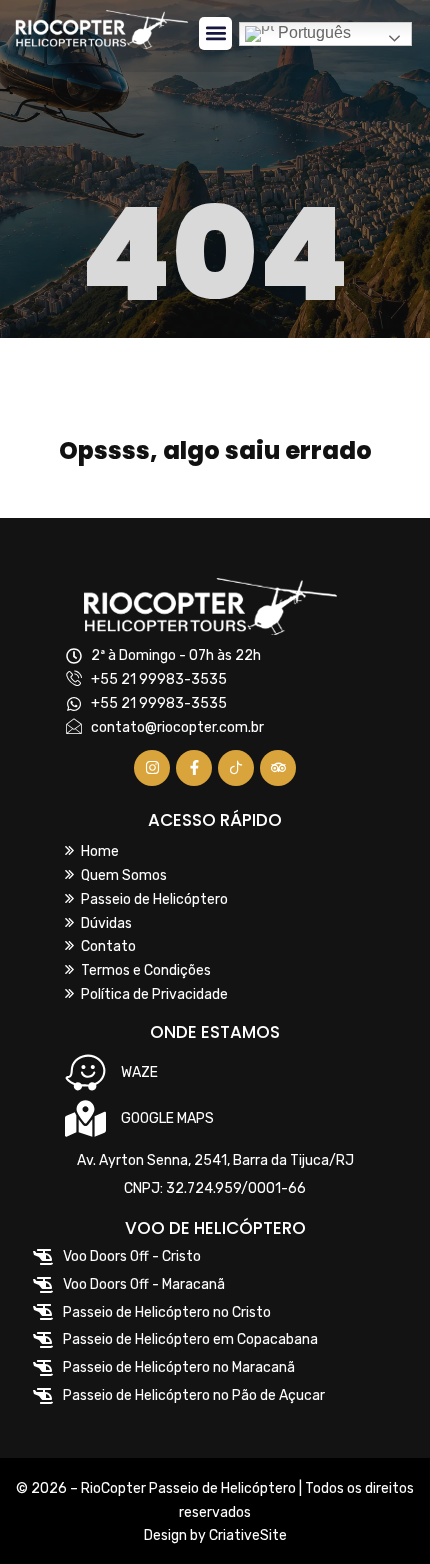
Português (312, 33)
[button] (215, 33)
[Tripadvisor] (278, 768)
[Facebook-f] (194, 768)
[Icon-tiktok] (236, 768)
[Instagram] (152, 768)
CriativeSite (248, 1535)
